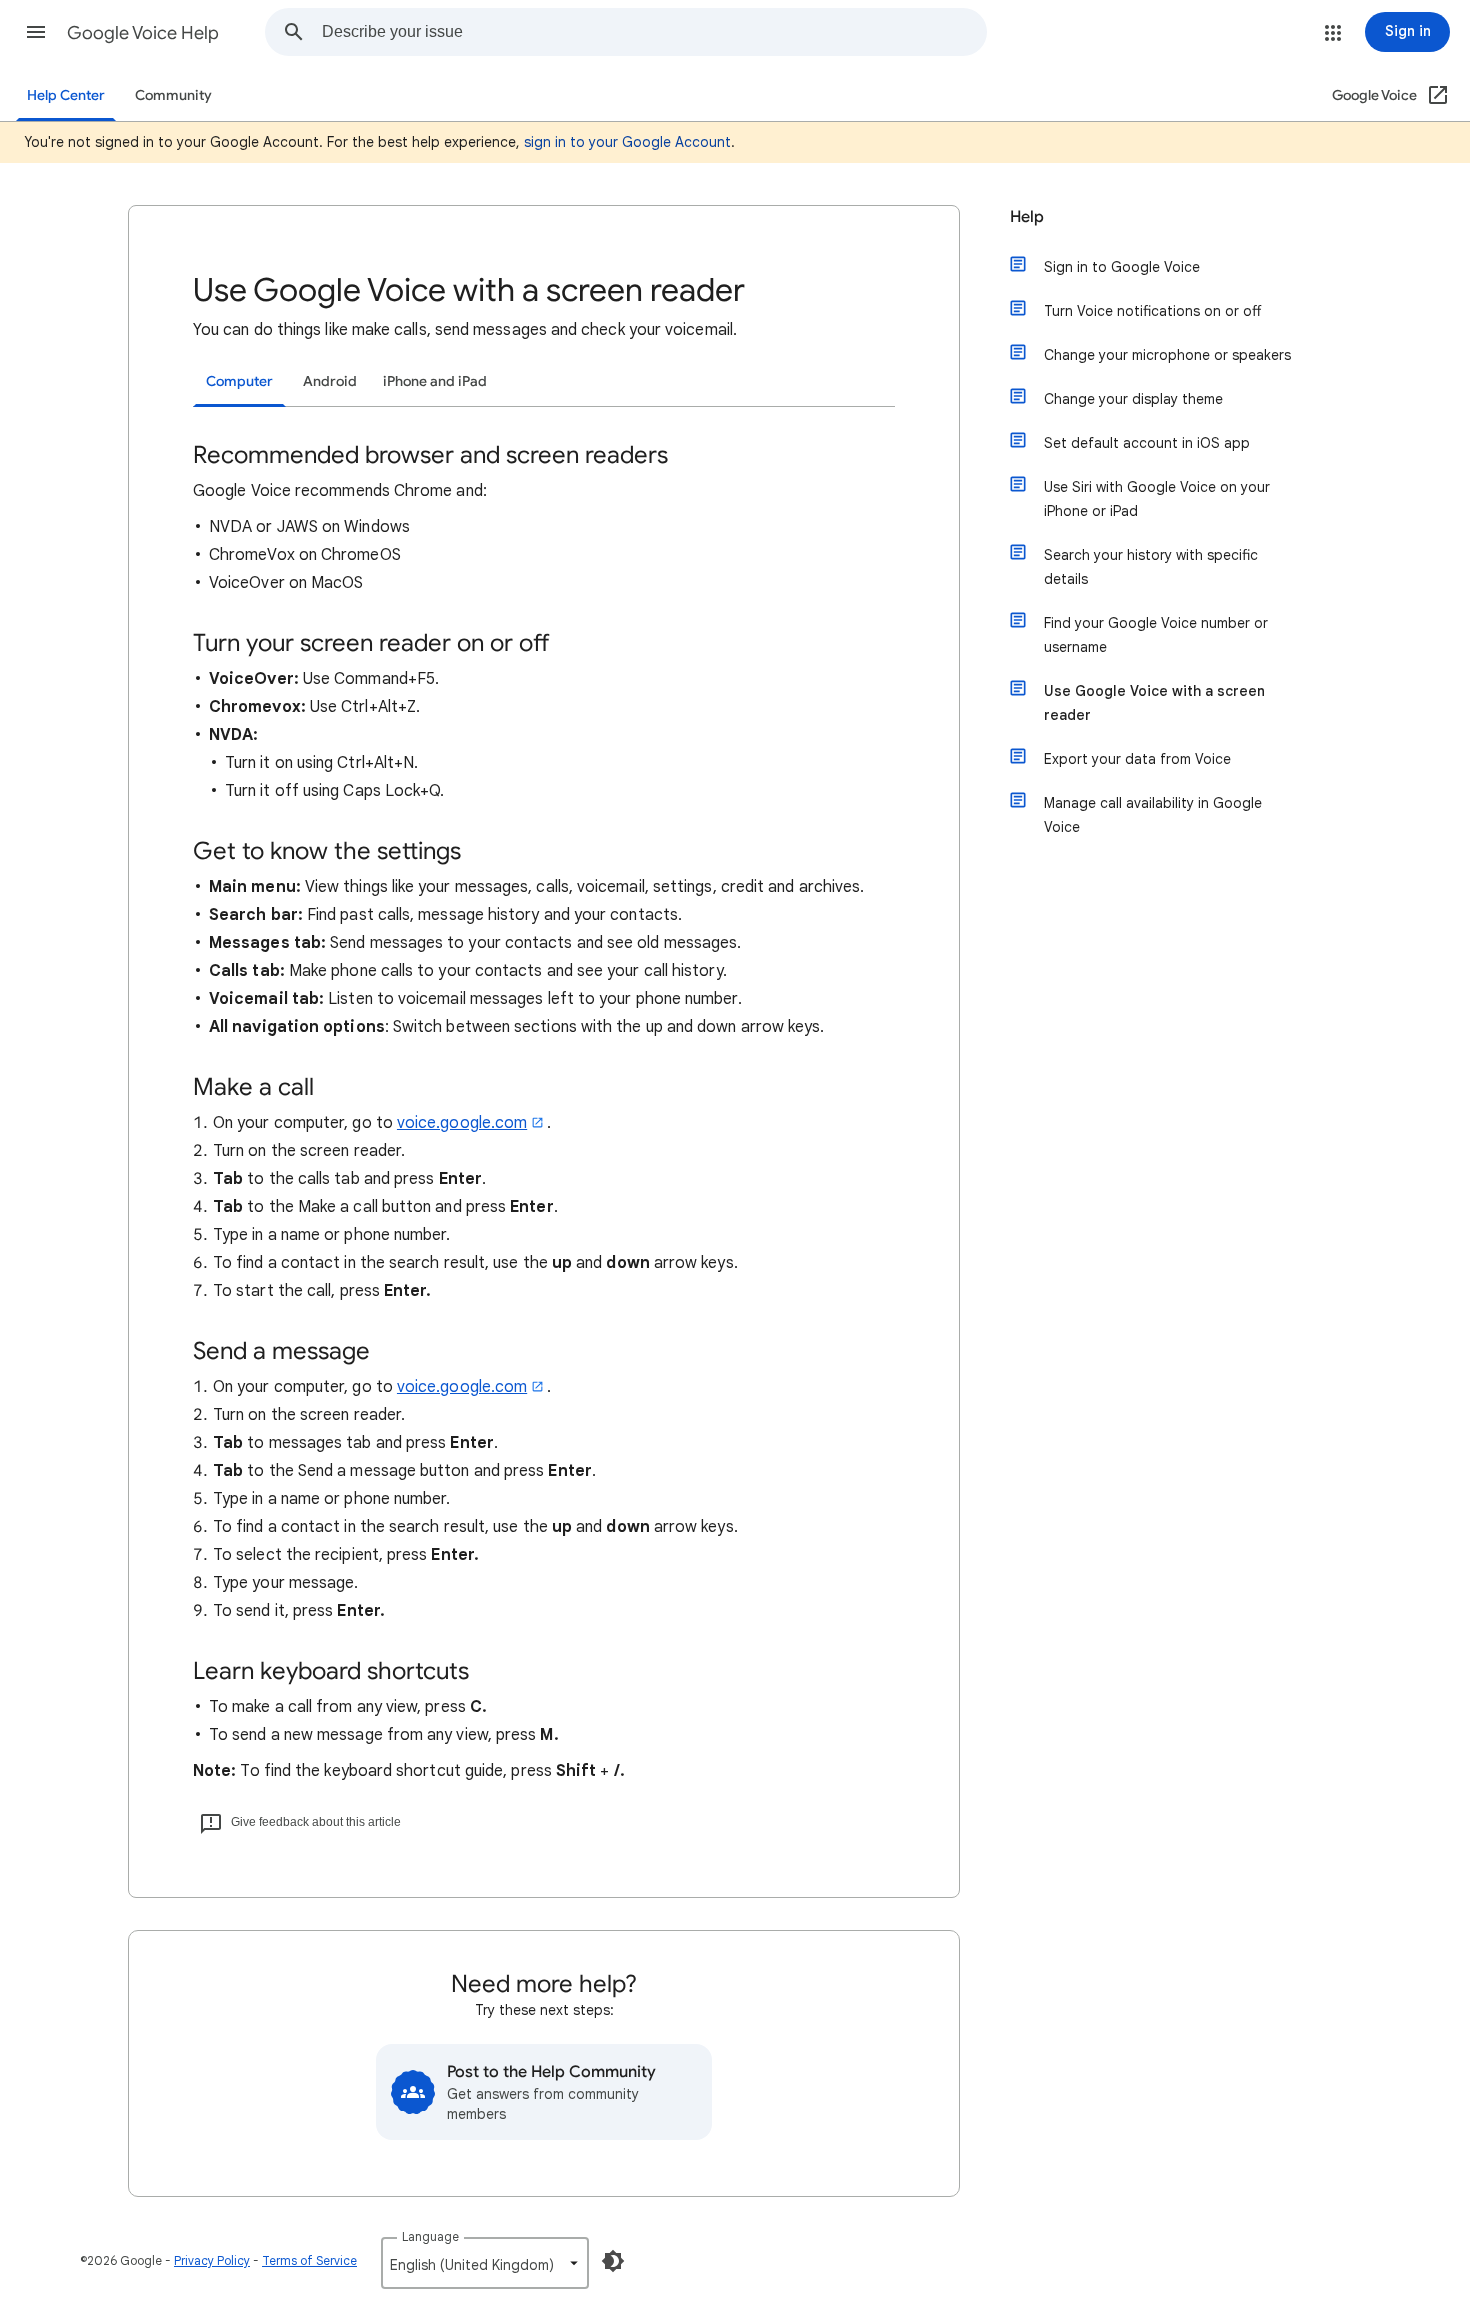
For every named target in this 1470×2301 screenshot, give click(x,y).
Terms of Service (309, 2260)
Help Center (66, 95)
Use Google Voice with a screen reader (1154, 703)
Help (1027, 217)
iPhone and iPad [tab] (435, 381)
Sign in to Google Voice (1122, 267)
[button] (36, 32)
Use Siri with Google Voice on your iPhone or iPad (1157, 499)
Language (430, 2236)
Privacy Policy (212, 2260)
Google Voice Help (143, 33)
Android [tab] (330, 381)
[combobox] (654, 32)
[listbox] (485, 2263)
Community (173, 95)
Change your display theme (1133, 399)
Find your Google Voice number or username (1156, 635)
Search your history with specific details (1151, 567)
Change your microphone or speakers (1167, 355)
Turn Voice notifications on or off (1152, 311)
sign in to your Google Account (627, 142)
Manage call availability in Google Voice (1153, 815)
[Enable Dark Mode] (613, 2261)
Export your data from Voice (1137, 759)
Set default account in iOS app (1147, 443)
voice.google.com (462, 1123)
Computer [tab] (239, 381)
